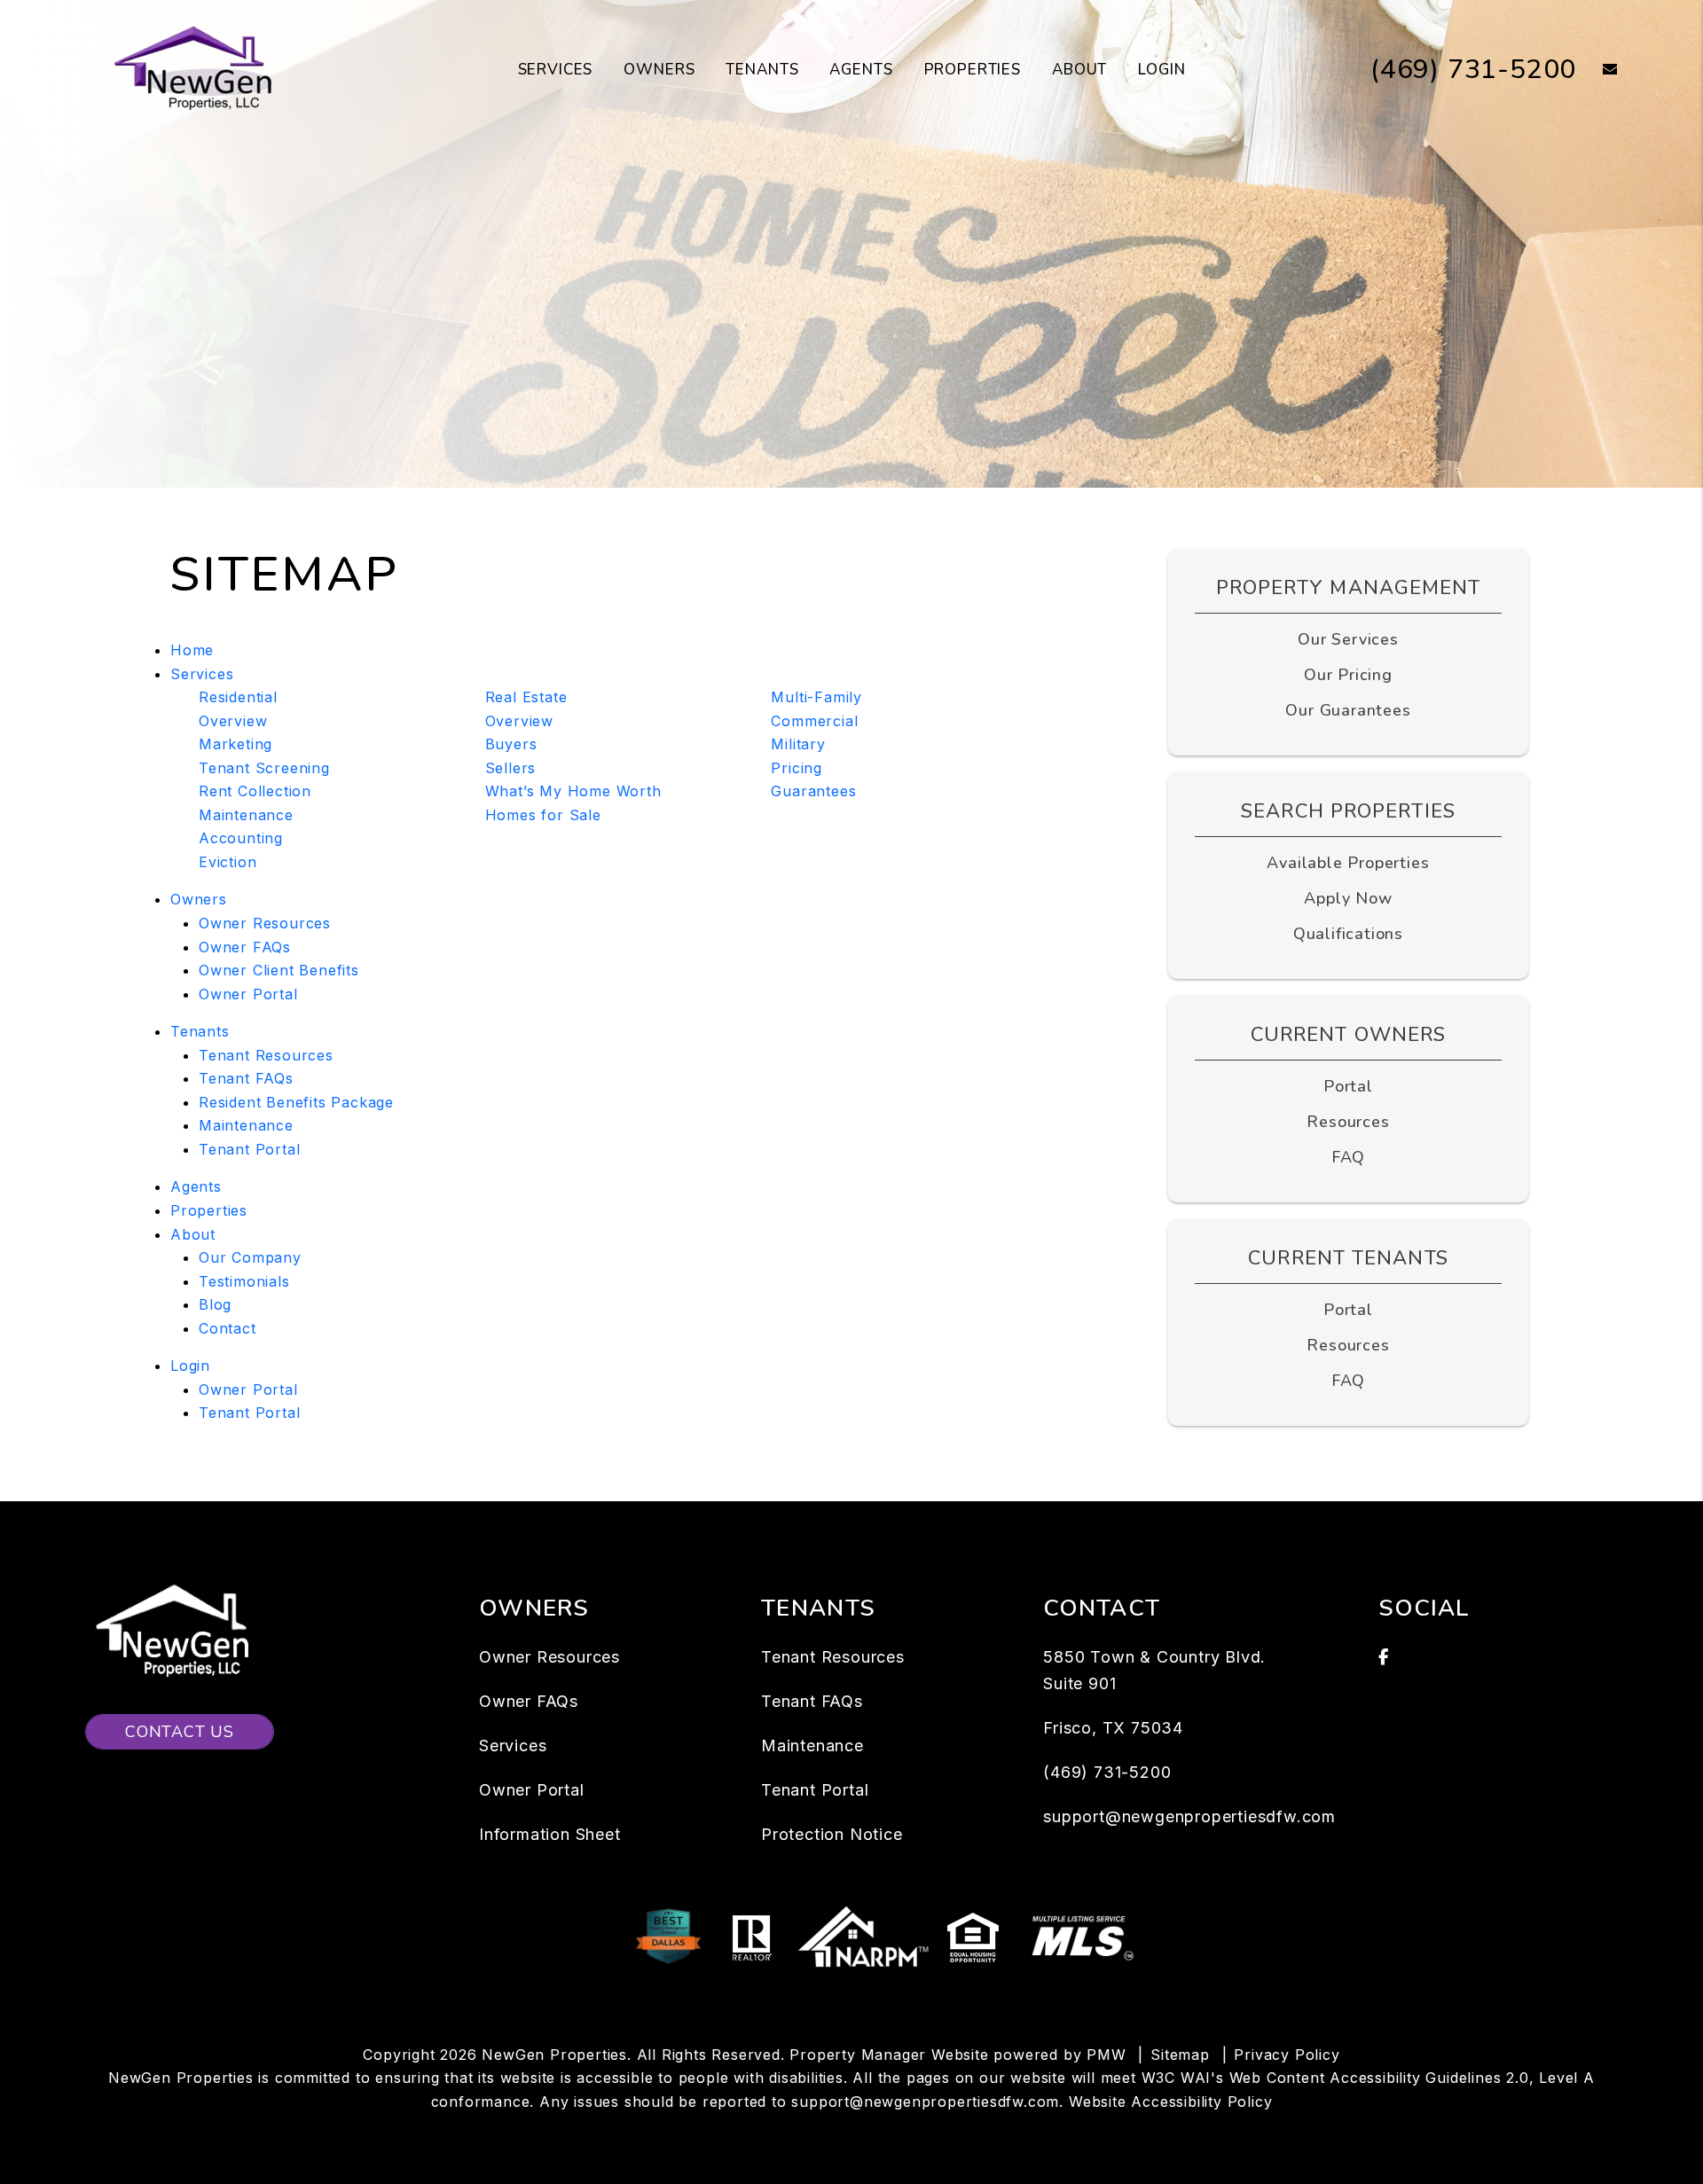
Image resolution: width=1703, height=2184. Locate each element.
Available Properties (1348, 863)
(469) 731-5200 (1473, 70)
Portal (1348, 1086)
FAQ (1348, 1157)
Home (192, 650)
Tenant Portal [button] (249, 1413)
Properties (973, 70)
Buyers (511, 744)
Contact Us (180, 1732)
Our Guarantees (1348, 710)
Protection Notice (832, 1834)
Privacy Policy (1287, 2055)
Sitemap (1180, 2055)
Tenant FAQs (246, 1078)
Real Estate (526, 697)
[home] (196, 69)
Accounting (241, 838)
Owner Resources (265, 923)
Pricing (797, 768)
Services (556, 70)
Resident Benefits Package (296, 1102)
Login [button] (1161, 70)
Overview (233, 721)
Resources (1348, 1122)
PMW (1106, 2055)
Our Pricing (1348, 675)
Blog (215, 1304)
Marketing (235, 744)
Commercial (814, 721)
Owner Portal (248, 994)
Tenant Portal (249, 1149)
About (1079, 70)
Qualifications (1348, 934)
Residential (238, 697)
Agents (861, 70)
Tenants (762, 70)
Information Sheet (550, 1834)
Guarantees (813, 791)
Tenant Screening (264, 768)
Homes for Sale (543, 815)
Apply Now (1348, 898)
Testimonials (244, 1281)
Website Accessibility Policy (1170, 2102)
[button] (1597, 70)
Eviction (228, 862)
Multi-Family (816, 697)
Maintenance (246, 815)
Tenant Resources (266, 1055)
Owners (659, 70)
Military (798, 744)
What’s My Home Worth (573, 791)
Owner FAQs (245, 947)
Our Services (1348, 639)
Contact (228, 1328)
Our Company (250, 1257)
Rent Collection (255, 791)
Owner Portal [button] (248, 1389)
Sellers (511, 768)
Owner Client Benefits (279, 970)
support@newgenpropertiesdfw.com (1189, 1816)
